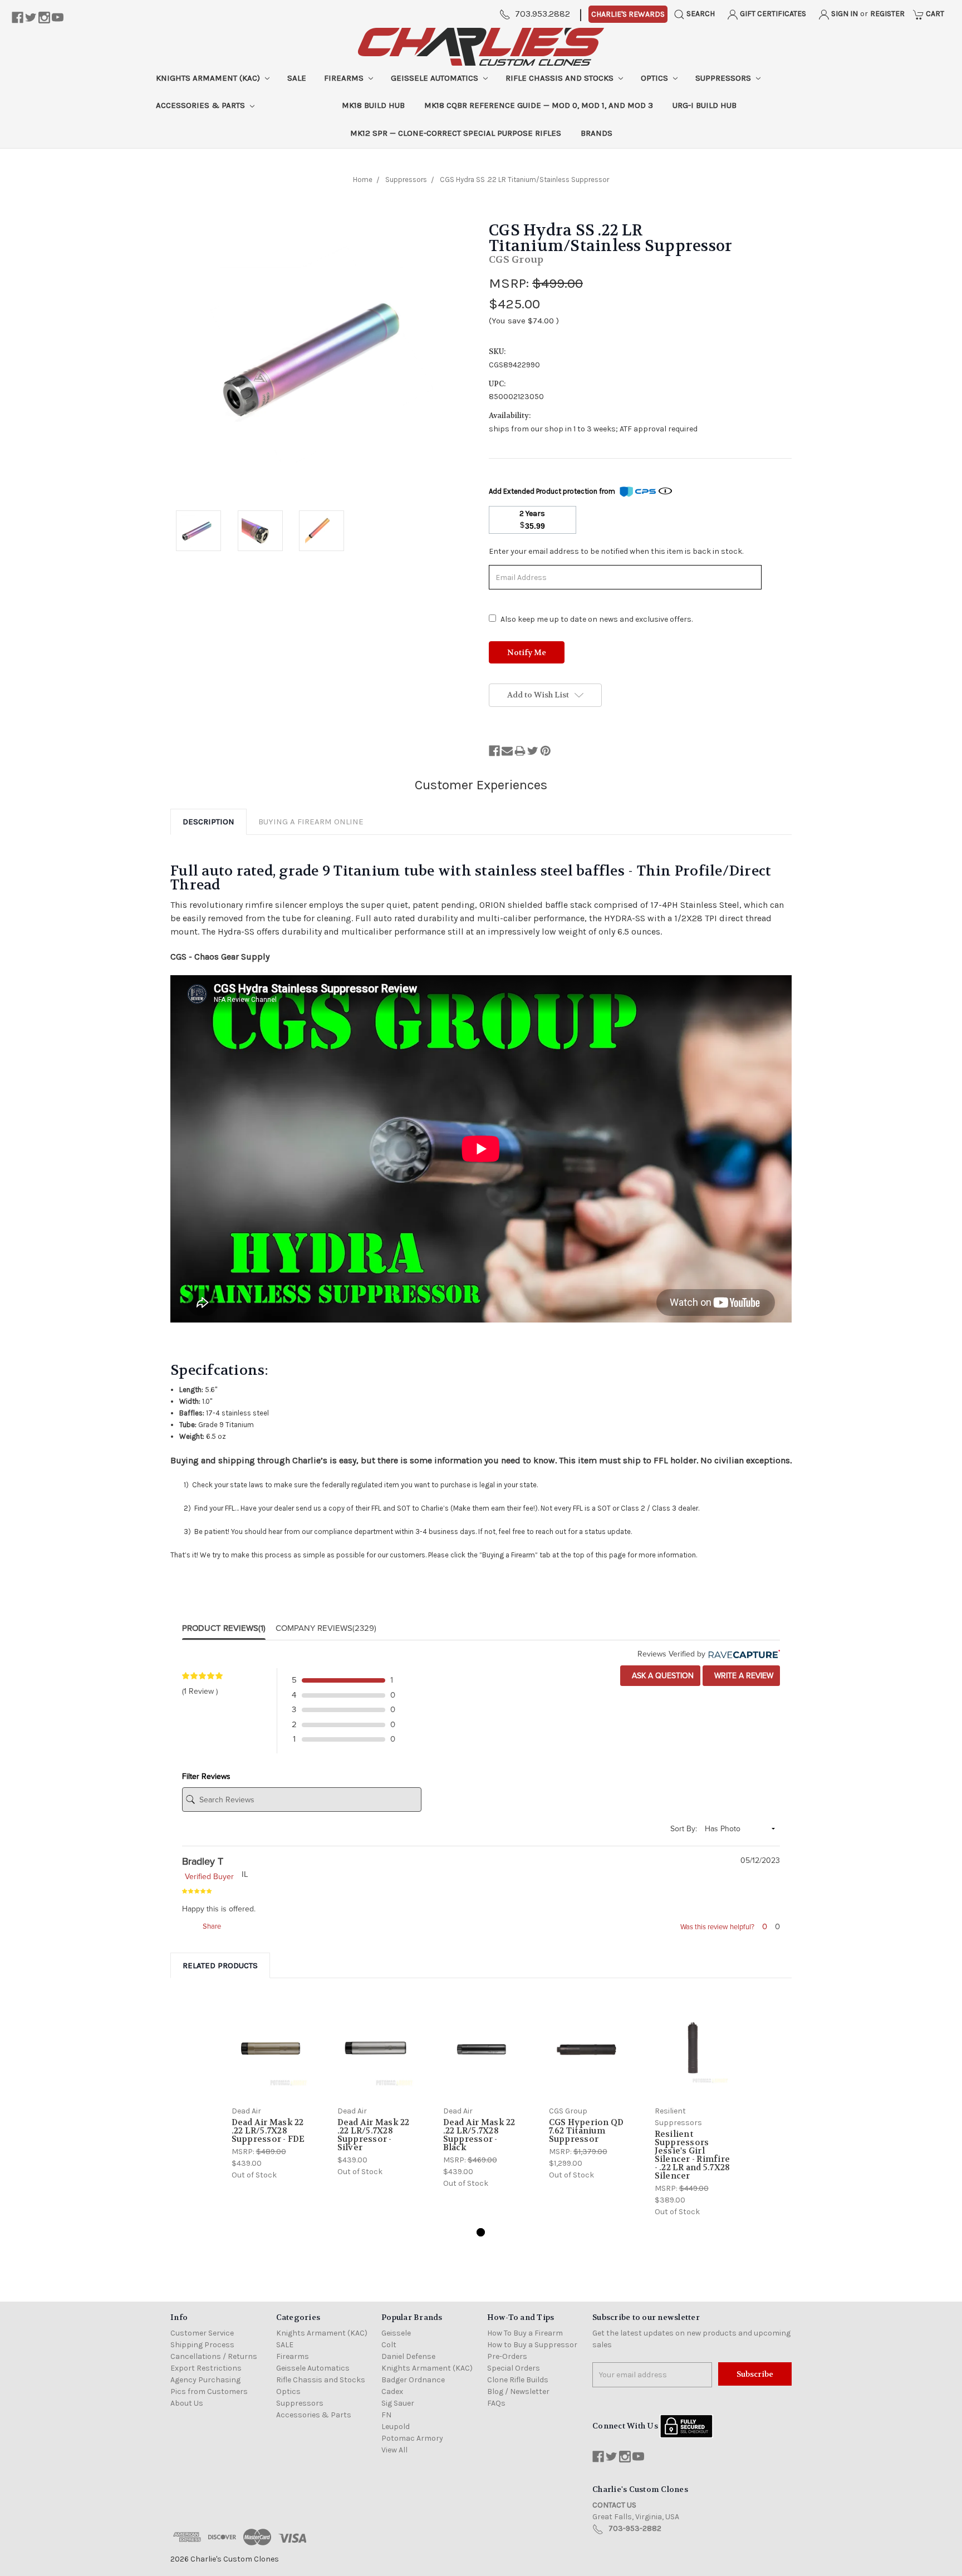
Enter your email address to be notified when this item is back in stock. (616, 551)
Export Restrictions (206, 2368)
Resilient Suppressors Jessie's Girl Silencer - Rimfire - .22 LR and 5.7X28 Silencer (693, 2155)
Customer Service (202, 2333)
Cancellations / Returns (214, 2356)
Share (211, 1926)
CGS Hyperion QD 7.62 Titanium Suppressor (586, 2131)
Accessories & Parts (202, 105)
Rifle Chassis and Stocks (561, 78)
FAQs (496, 2403)
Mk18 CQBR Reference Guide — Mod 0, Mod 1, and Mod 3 (539, 105)
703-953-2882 (635, 2528)
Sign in (844, 14)
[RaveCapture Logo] (743, 1654)
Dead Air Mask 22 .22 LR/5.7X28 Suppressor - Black (479, 2135)
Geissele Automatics (436, 78)
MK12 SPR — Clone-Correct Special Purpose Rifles (456, 133)
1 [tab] (481, 2232)
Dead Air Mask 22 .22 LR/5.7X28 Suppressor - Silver (374, 2135)
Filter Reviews (206, 1776)
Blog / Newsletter (518, 2391)
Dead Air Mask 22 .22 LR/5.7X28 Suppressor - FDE (268, 2131)
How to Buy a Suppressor (532, 2345)
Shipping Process (202, 2345)
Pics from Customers (209, 2391)
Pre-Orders (507, 2356)
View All (394, 2450)
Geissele (396, 2333)
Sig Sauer (398, 2403)
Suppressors (724, 78)
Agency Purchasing (205, 2380)
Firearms (345, 78)
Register (887, 14)
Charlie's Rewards (628, 14)
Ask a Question (662, 1676)
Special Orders (514, 2368)
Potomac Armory (412, 2438)
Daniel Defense (408, 2356)
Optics (656, 78)
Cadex (392, 2391)
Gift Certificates (772, 14)
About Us (187, 2403)
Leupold (396, 2427)
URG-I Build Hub (705, 105)
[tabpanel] (269, 2090)
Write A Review (743, 1676)
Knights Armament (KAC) (209, 78)
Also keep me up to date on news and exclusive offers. (597, 619)
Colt (389, 2345)
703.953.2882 (543, 14)
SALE (297, 78)
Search (700, 14)
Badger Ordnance (413, 2380)
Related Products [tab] (220, 1965)
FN (386, 2415)
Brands (597, 133)
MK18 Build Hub (373, 105)
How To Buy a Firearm (525, 2333)
